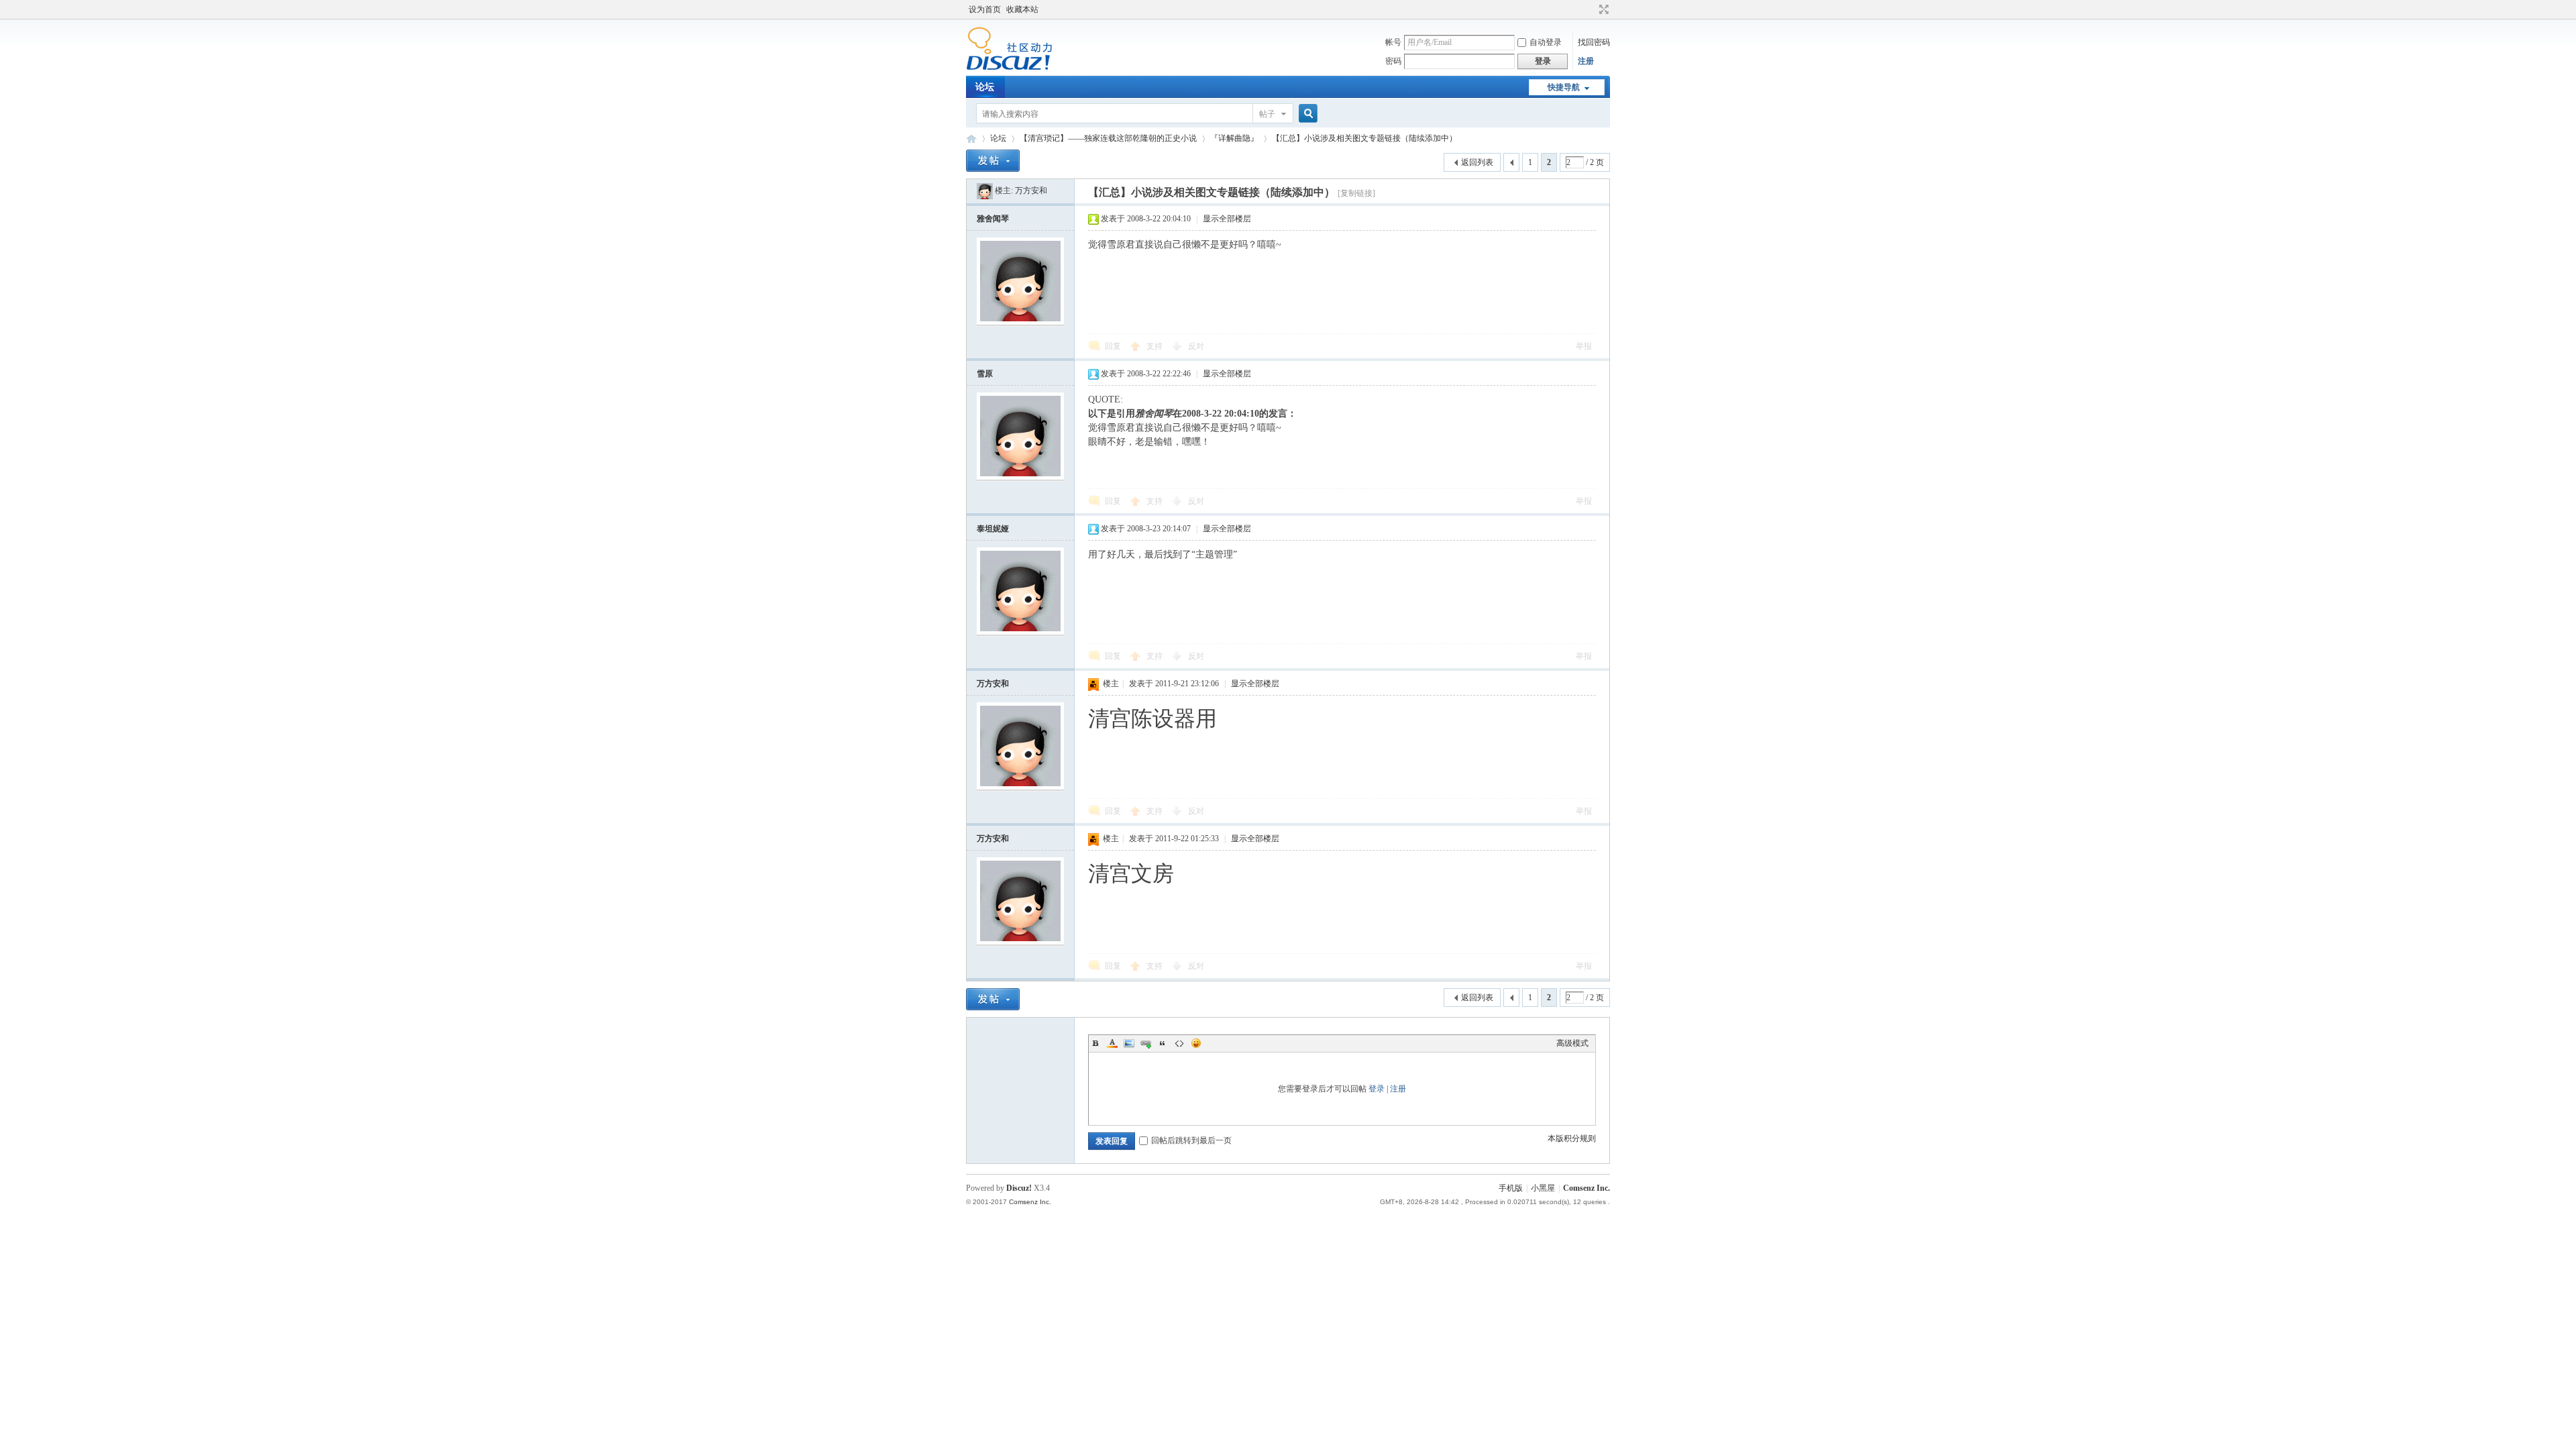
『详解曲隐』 (1234, 138)
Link (1146, 1043)
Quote (1163, 1043)
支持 (1156, 346)
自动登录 (1546, 42)
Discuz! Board (971, 139)
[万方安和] (985, 191)
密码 (1393, 61)
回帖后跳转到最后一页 (1191, 1140)
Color (1112, 1043)
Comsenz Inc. (1587, 1188)
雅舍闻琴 (993, 219)
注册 (1586, 61)
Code (1179, 1043)
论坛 (985, 87)
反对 (1196, 346)
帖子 (1267, 114)
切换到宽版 (1602, 9)
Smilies (1196, 1043)
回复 (1113, 346)
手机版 (1511, 1188)
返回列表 (1477, 162)
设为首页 (985, 9)
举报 (1584, 346)
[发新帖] (993, 161)
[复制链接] (1356, 193)
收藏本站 (1022, 9)
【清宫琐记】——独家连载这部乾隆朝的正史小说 (1108, 138)
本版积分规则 (1572, 1138)
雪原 (985, 374)
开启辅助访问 (1591, 9)
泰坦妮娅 (993, 529)
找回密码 (1594, 42)
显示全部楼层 (1227, 219)
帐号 (1393, 42)
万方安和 (1031, 191)
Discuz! (1019, 1188)
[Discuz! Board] (1009, 68)
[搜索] (1306, 114)
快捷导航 (1564, 87)
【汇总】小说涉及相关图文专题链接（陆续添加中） (1364, 138)
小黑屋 (1543, 1188)
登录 (1377, 1089)
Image (1129, 1043)
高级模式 (1572, 1043)
